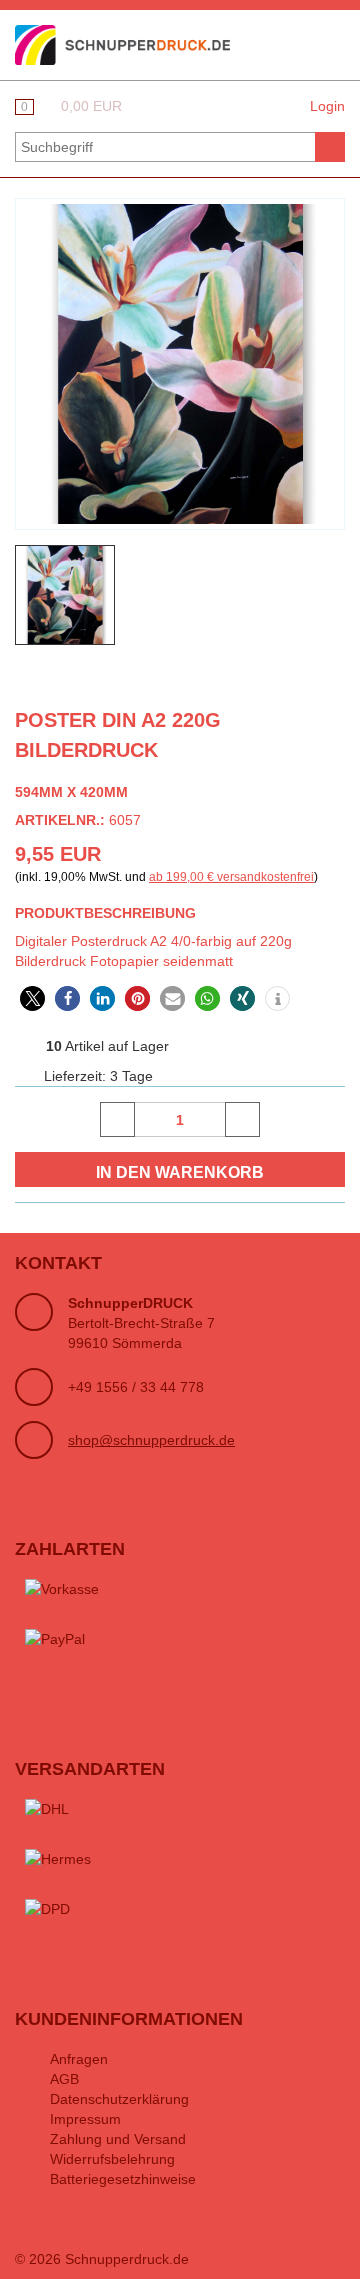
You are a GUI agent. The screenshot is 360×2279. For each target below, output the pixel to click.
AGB (64, 2079)
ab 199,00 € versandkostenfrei (231, 877)
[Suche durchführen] (330, 147)
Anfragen (79, 2059)
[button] (32, 998)
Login (327, 106)
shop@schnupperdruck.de (151, 1440)
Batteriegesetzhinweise (123, 2179)
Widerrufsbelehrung (112, 2159)
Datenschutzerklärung (119, 2099)
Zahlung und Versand (118, 2139)
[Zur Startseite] (122, 44)
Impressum (85, 2119)
